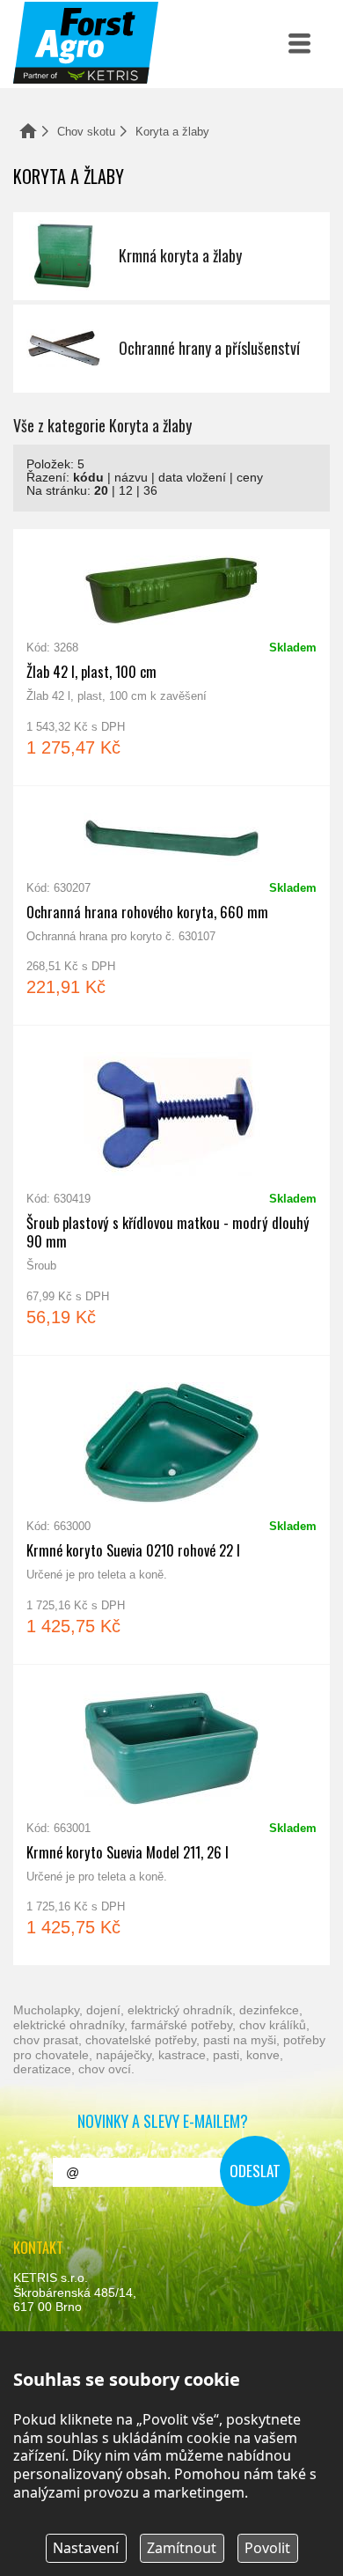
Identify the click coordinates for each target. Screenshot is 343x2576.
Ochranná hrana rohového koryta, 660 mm (171, 906)
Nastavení (86, 2548)
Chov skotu (86, 132)
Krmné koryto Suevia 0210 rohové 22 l (171, 1510)
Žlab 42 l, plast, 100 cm (171, 657)
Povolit (267, 2548)
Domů (28, 131)
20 (101, 491)
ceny (250, 478)
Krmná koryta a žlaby (171, 256)
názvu (131, 478)
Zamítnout (182, 2548)
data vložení (192, 478)
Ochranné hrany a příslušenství (171, 349)
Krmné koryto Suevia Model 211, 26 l (171, 1815)
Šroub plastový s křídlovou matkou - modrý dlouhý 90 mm (171, 1190)
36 (150, 491)
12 (126, 491)
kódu (88, 478)
